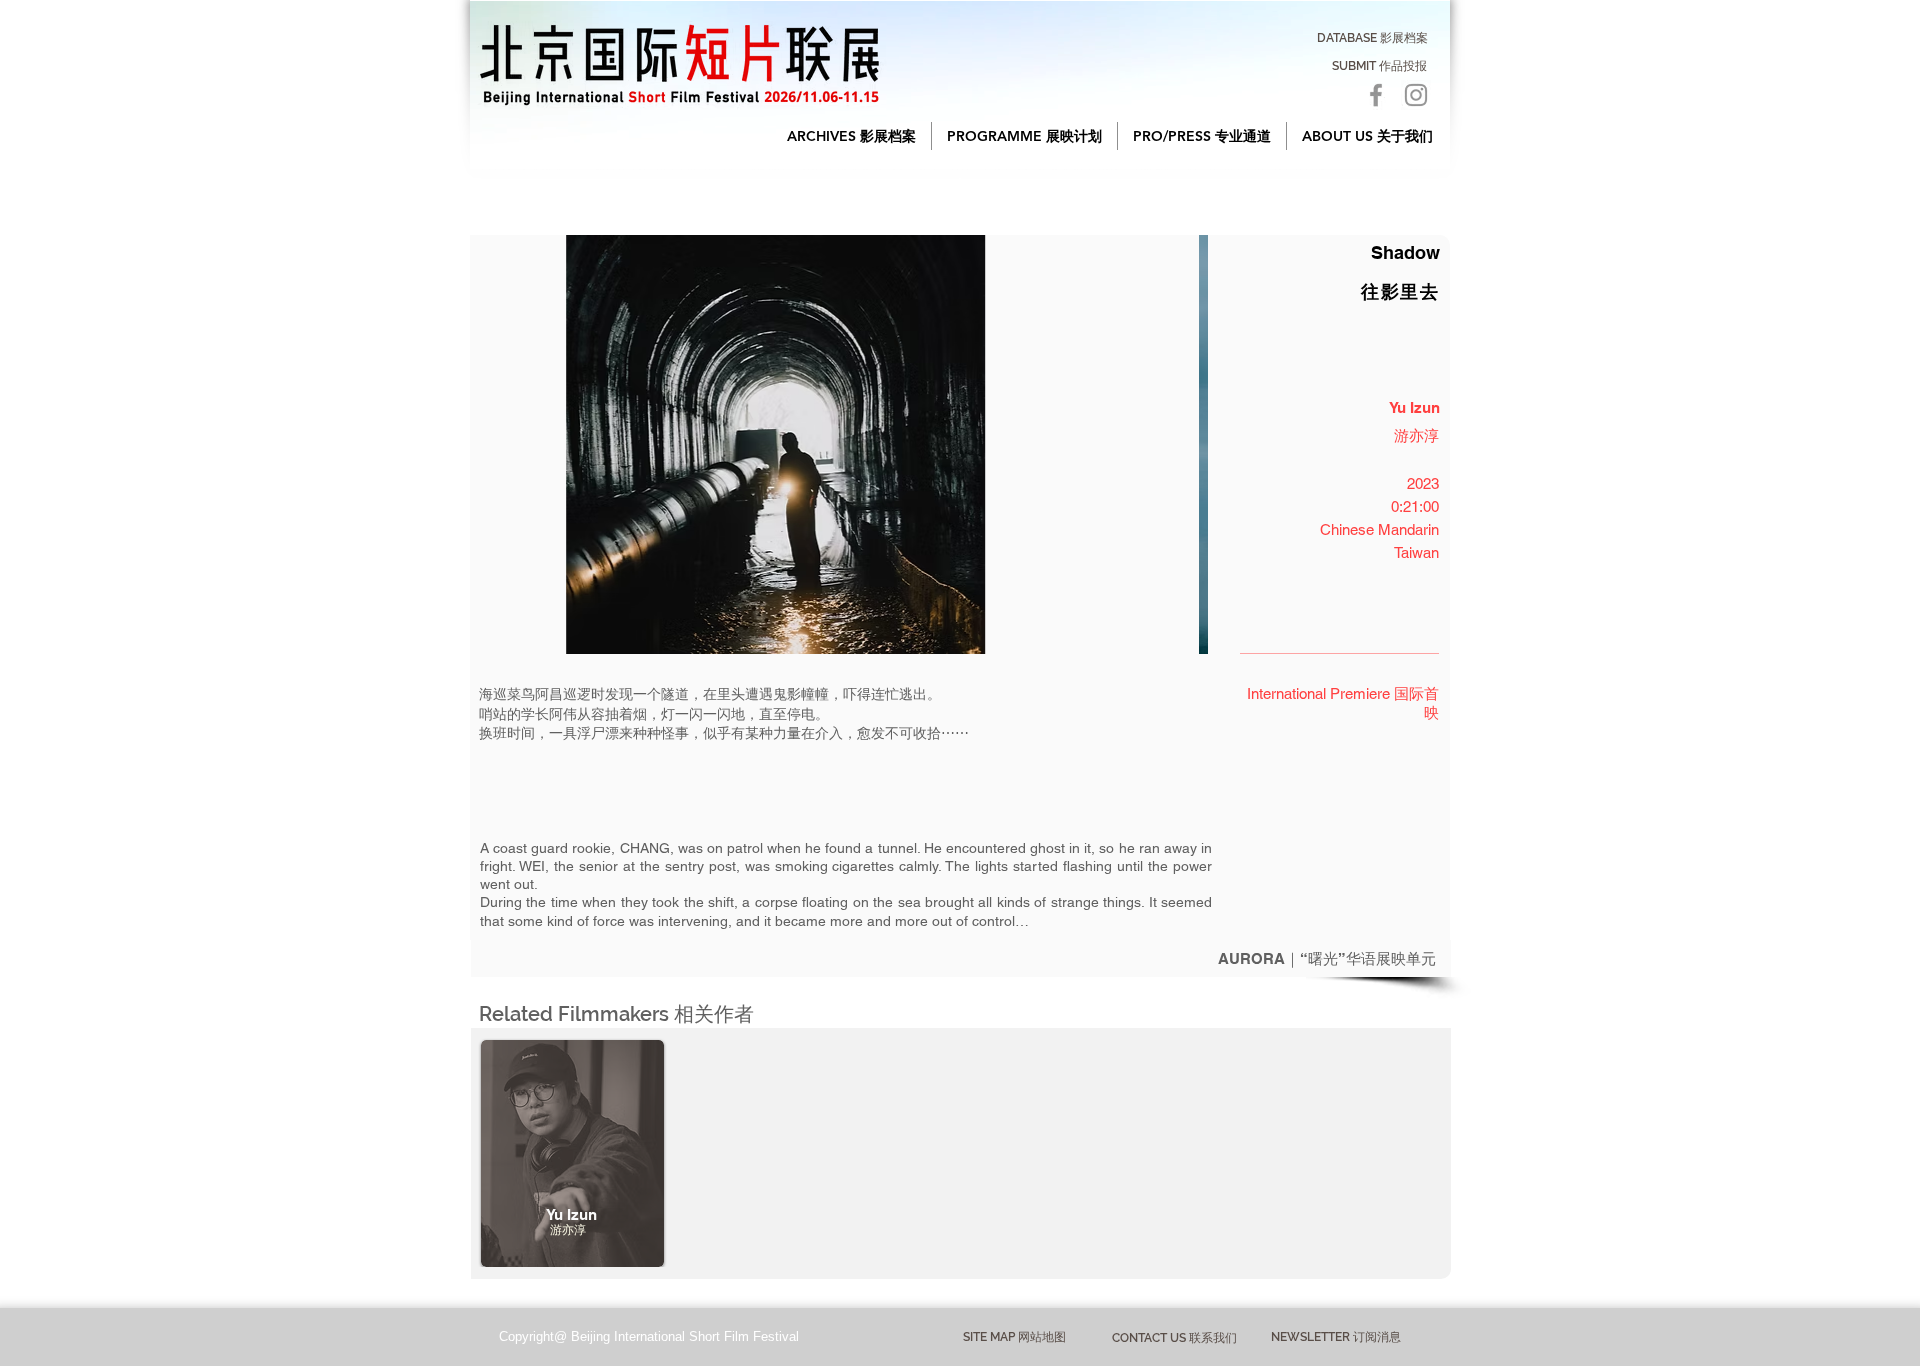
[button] (851, 136)
